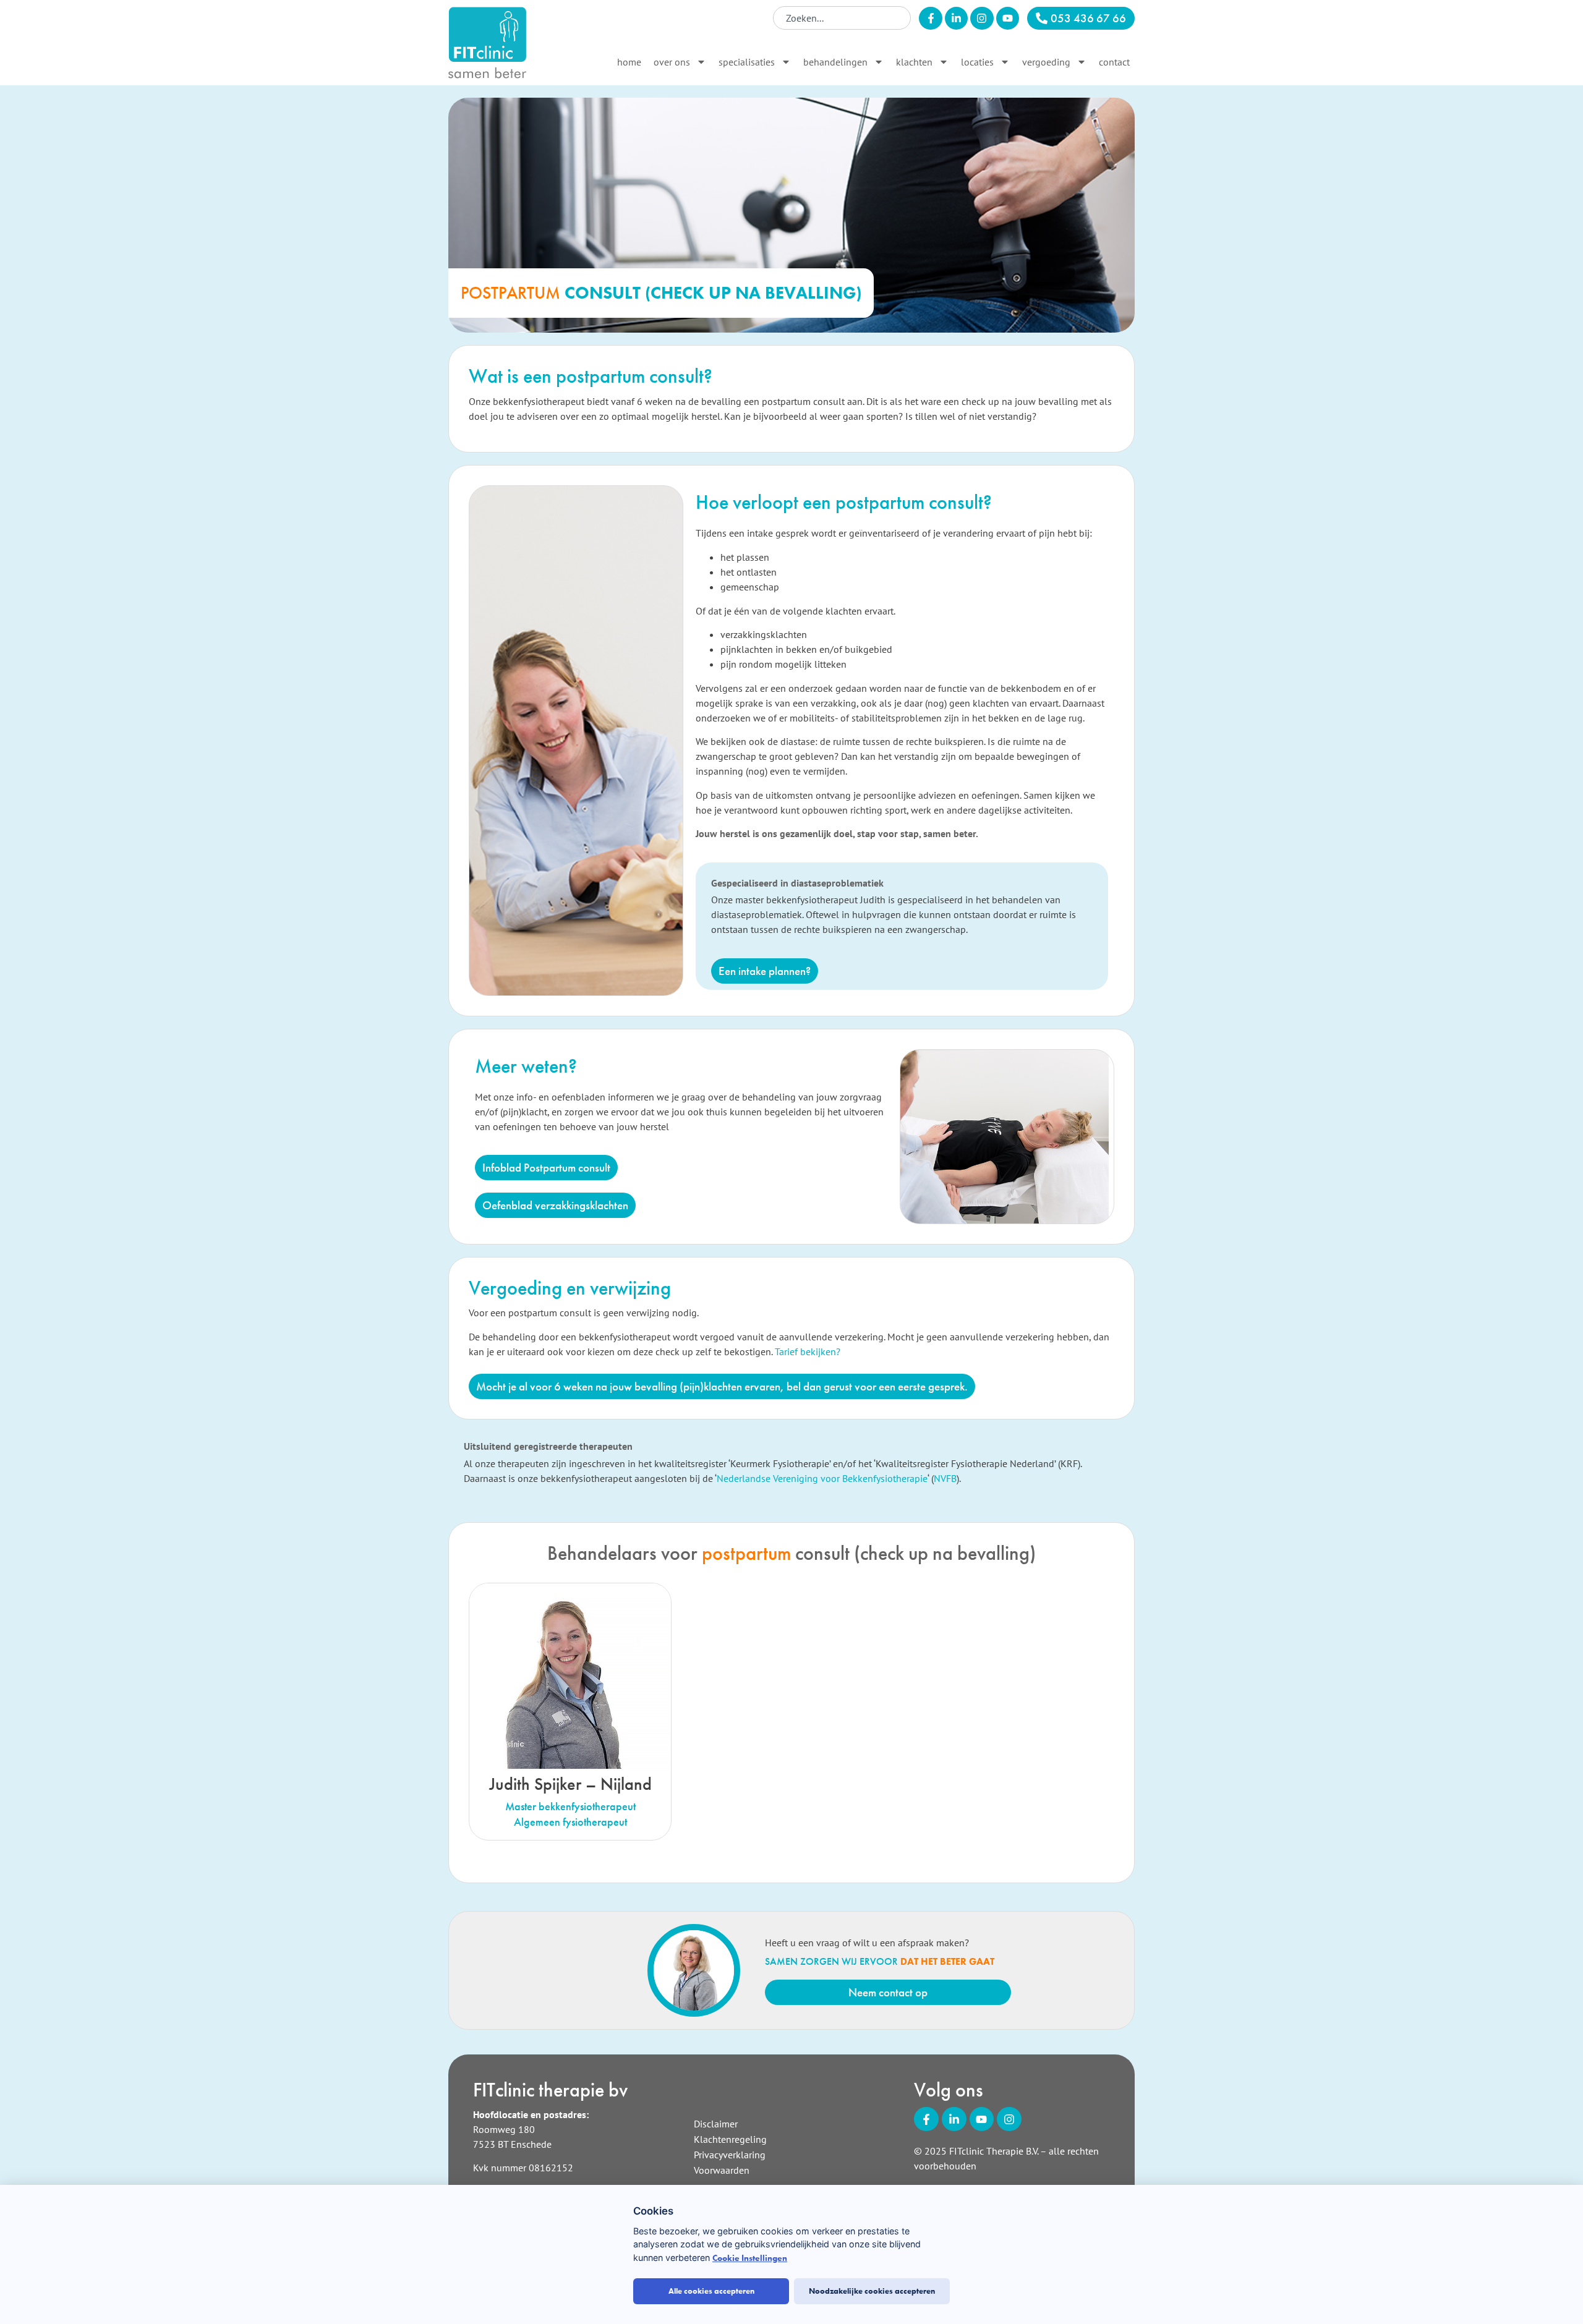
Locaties (977, 62)
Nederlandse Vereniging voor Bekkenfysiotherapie (822, 1478)
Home (629, 62)
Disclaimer (716, 2124)
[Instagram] (982, 18)
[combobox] (842, 18)
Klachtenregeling (730, 2139)
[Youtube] (1008, 18)
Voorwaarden (722, 2170)
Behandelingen (835, 62)
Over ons (672, 62)
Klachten (914, 62)
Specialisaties (747, 62)
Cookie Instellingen (750, 2258)
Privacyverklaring (730, 2155)
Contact (1114, 62)
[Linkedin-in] (956, 18)
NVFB (945, 1478)
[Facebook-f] (930, 18)
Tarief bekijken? (808, 1351)
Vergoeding (1046, 62)
